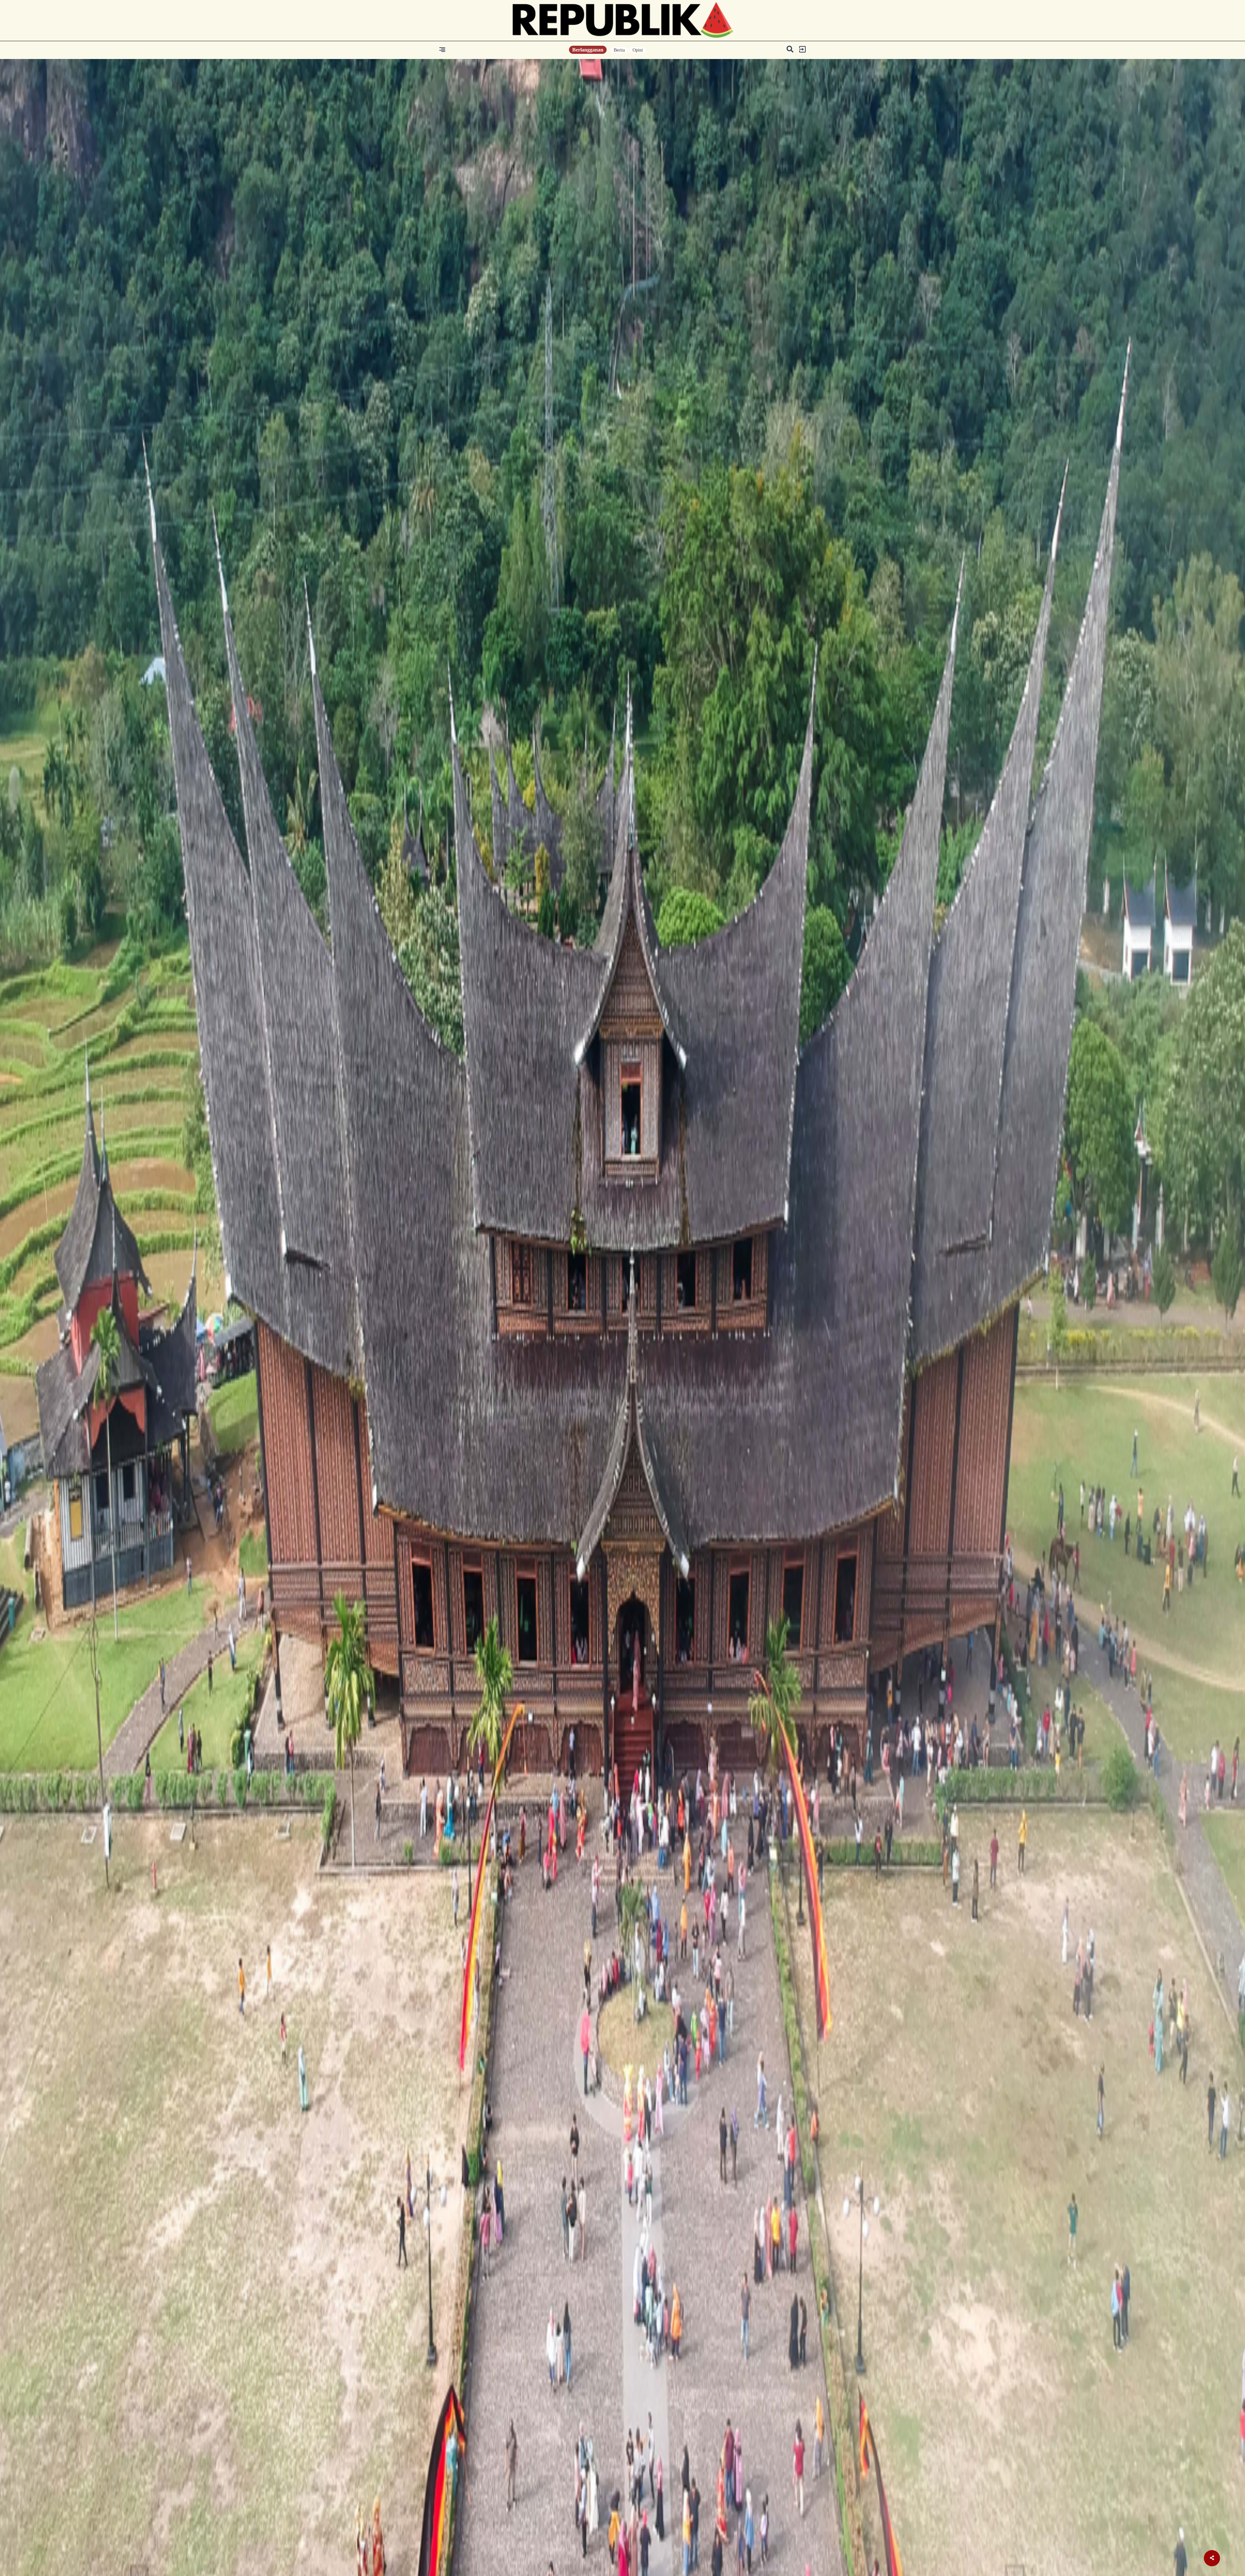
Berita (619, 50)
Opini (638, 50)
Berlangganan (588, 50)
